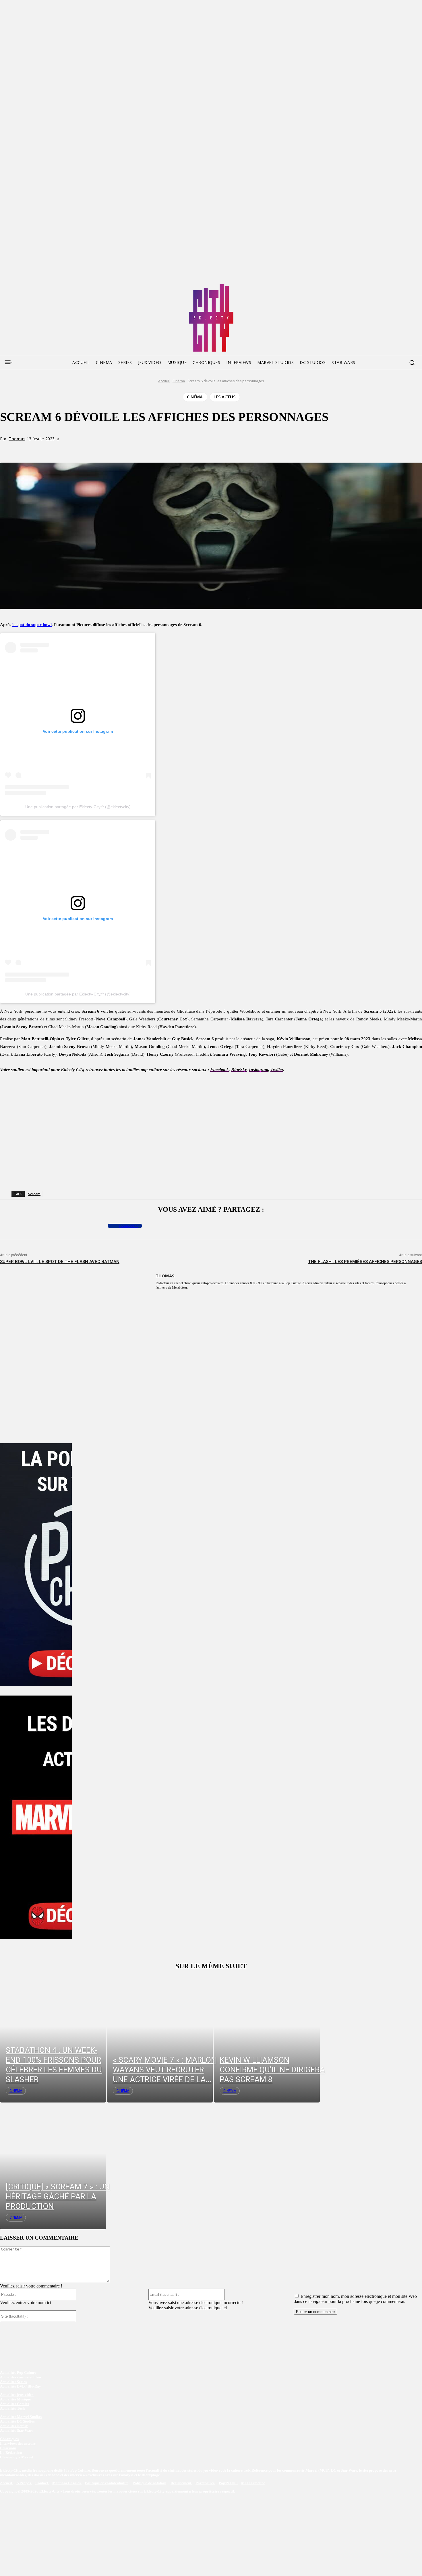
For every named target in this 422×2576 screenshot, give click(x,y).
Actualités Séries (13, 2382)
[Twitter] (15, 286)
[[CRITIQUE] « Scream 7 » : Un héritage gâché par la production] (53, 2166)
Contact (42, 2483)
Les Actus (224, 397)
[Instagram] (37, 286)
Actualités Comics (14, 2404)
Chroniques (9, 2439)
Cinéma (179, 381)
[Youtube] (59, 286)
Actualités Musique (15, 2399)
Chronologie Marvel (17, 2457)
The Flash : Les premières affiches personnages (365, 1262)
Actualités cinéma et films (21, 2377)
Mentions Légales (67, 2483)
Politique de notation (149, 2483)
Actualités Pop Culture (18, 2373)
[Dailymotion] (48, 286)
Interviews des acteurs (18, 2444)
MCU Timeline (253, 2483)
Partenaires (205, 2483)
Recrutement (181, 2483)
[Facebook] (4, 286)
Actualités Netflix (14, 2426)
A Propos (24, 2483)
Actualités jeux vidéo (17, 2395)
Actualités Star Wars (17, 2431)
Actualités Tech (12, 2409)
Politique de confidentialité (107, 2483)
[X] (78, 449)
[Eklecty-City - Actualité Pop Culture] (211, 318)
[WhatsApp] (99, 449)
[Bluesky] (26, 286)
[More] (120, 449)
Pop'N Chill (228, 2483)
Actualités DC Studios (17, 2422)
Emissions (8, 2448)
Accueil (164, 381)
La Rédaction (11, 2453)
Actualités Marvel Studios (21, 2417)
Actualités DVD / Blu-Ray (21, 2387)
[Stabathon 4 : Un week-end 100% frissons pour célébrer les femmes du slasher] (53, 2039)
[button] (412, 363)
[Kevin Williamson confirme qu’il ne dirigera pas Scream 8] (267, 2039)
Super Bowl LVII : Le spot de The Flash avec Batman (60, 1262)
